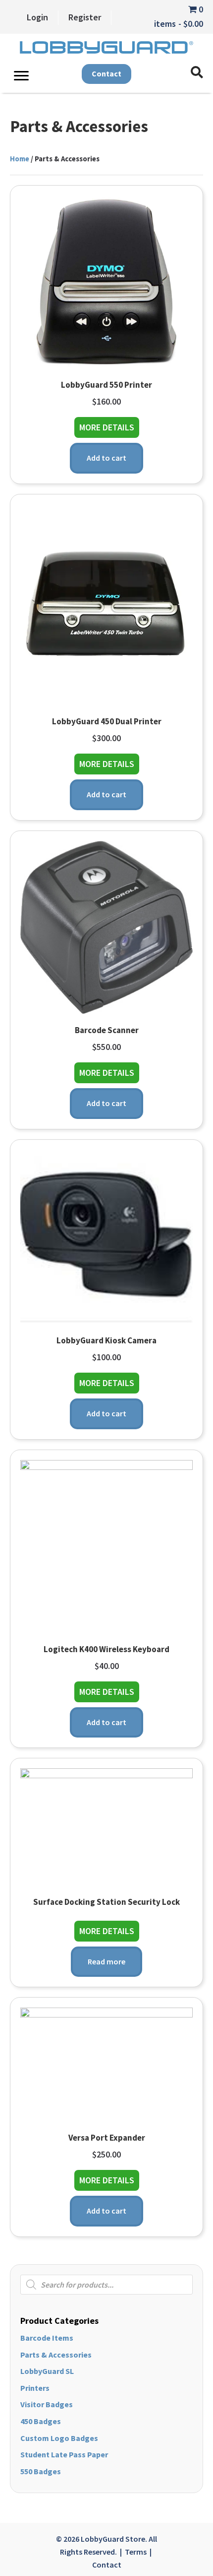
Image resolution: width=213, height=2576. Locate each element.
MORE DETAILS (109, 427)
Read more (106, 1961)
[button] (106, 74)
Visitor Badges (47, 2404)
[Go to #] (197, 73)
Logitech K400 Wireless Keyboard (106, 1649)
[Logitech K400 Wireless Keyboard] (106, 1545)
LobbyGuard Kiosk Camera (106, 1340)
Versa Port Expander (107, 2138)
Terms (136, 2552)
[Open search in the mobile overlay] (106, 2285)
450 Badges (41, 2421)
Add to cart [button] (106, 458)
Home (20, 159)
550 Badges (41, 2471)
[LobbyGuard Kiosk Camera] (106, 1236)
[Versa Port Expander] (106, 2064)
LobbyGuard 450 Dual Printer (107, 721)
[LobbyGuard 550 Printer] (106, 281)
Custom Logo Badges (59, 2438)
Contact (107, 2565)
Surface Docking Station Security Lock (106, 1902)
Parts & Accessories (56, 2355)
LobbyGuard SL (47, 2371)
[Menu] (21, 76)
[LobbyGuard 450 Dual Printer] (106, 604)
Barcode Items (47, 2338)
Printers (35, 2388)
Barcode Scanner (107, 1030)
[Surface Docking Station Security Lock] (106, 1826)
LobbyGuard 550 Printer (106, 385)
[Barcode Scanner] (106, 926)
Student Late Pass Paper (64, 2454)
